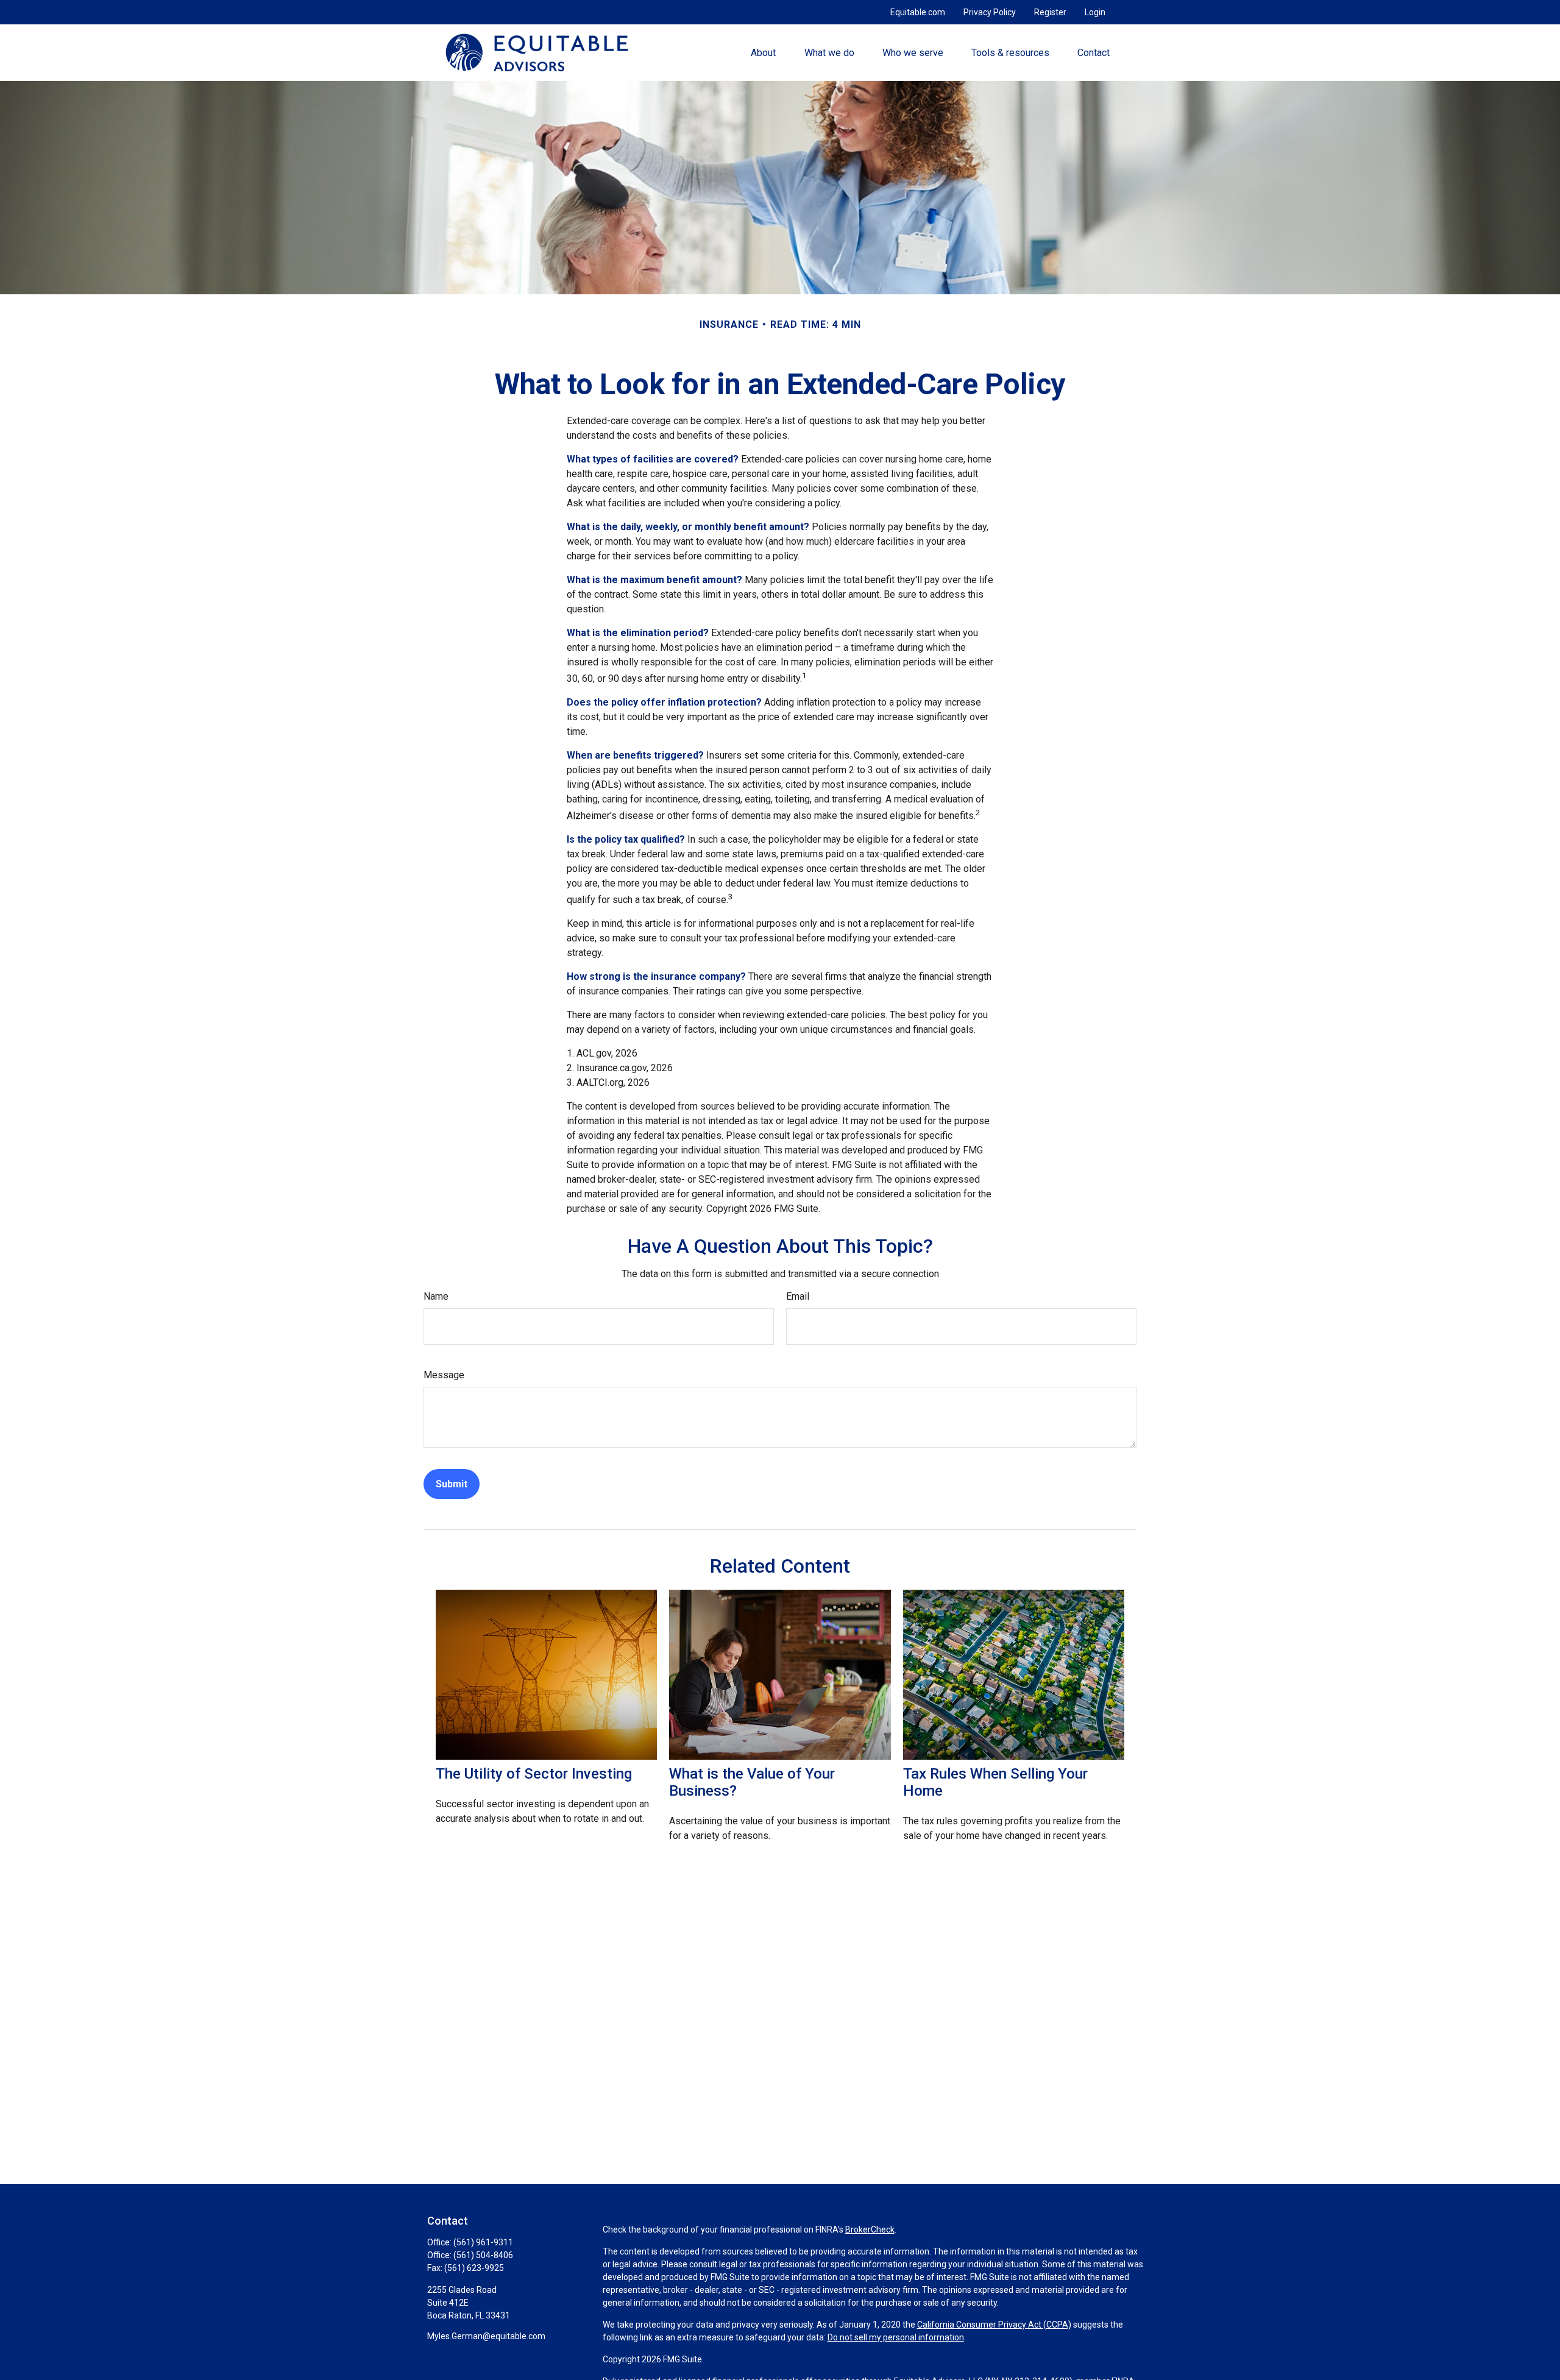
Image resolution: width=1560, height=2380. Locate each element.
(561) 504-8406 (483, 2255)
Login (1095, 12)
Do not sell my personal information (896, 2337)
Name (436, 1296)
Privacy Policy (990, 12)
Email (798, 1296)
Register (1050, 12)
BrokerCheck (870, 2229)
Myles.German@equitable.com (486, 2336)
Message (444, 1375)
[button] (764, 52)
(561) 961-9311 (483, 2242)
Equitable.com (918, 12)
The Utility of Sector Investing (534, 1774)
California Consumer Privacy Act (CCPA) (994, 2325)
